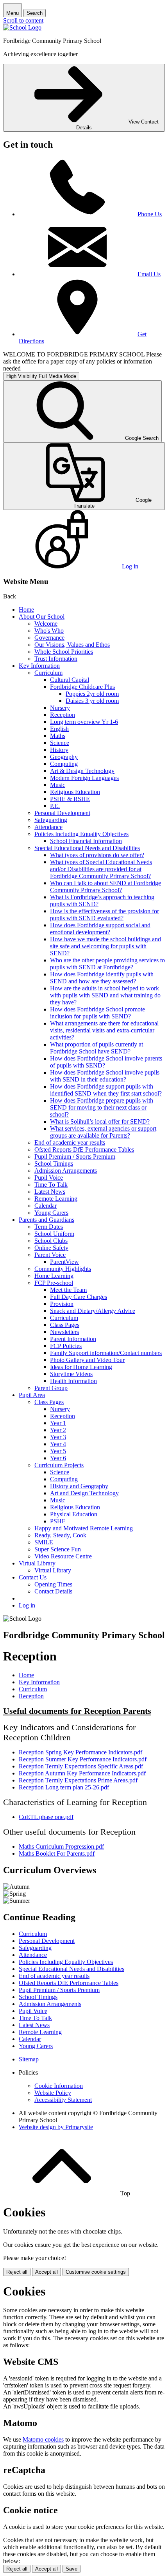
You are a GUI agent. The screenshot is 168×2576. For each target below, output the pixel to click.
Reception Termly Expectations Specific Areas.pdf (81, 1766)
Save (71, 2569)
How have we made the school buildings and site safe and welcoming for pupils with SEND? (105, 946)
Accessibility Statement (63, 2100)
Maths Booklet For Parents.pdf (57, 1853)
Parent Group (51, 1388)
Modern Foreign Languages (84, 778)
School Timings (54, 1164)
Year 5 (58, 1451)
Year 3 (58, 1437)
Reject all (17, 2272)
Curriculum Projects (59, 1465)
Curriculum (48, 673)
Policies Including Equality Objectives (81, 834)
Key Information (39, 666)
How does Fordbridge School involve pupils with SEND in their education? (105, 1076)
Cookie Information (59, 2086)
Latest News (50, 1192)
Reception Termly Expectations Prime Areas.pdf (78, 1780)
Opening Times (53, 1584)
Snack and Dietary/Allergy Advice (93, 1311)
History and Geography (79, 1486)
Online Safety (51, 1248)
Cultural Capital (70, 680)
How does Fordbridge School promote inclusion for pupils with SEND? (97, 1013)
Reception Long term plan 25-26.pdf (64, 1787)
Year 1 (58, 1423)
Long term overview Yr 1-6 (84, 722)
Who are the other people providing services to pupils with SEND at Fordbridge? (107, 964)
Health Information (73, 1381)
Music (58, 785)
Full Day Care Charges (79, 1297)
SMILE (44, 1542)
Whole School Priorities (64, 652)
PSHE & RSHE (70, 799)
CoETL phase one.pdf (46, 1817)
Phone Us (150, 214)
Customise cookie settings (96, 2272)
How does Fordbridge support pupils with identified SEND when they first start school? (106, 1090)
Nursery (60, 708)
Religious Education (75, 792)
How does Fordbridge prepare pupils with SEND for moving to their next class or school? (102, 1107)
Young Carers (51, 1213)
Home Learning (54, 1276)
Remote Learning (56, 1199)
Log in (27, 1605)
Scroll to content (23, 20)
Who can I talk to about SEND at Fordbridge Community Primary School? (105, 887)
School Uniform (54, 1234)
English (59, 729)
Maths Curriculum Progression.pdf (61, 1846)
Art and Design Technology (84, 1493)
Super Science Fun (58, 1549)
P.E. (55, 806)
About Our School (42, 617)
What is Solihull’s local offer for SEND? (100, 1121)
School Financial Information (86, 841)
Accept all (46, 2272)
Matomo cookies (43, 2439)
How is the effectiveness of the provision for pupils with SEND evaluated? (105, 915)
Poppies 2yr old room (92, 694)
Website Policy (53, 2093)
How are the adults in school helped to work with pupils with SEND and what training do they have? (105, 995)
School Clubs (51, 1241)
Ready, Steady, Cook (60, 1535)
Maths (58, 736)
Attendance (48, 827)
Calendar (46, 1206)
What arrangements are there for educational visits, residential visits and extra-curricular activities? (104, 1030)
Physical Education (74, 1514)
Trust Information (56, 659)
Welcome (46, 624)
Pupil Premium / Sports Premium (75, 1157)
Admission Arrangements (66, 1171)
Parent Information (73, 1339)
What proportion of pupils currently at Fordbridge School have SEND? (97, 1048)
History (59, 750)
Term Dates (49, 1227)
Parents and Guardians (46, 1220)
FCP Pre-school (54, 1283)
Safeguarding (51, 820)
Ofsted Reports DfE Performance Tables (84, 1149)
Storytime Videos (71, 1374)
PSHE (58, 1521)
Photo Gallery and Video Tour (87, 1360)
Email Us (149, 274)
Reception (63, 715)
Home (26, 610)
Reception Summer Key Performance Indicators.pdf (83, 1759)
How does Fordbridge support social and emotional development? (100, 929)
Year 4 (58, 1444)
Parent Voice (50, 1255)
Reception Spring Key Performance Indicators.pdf (80, 1752)
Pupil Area (32, 1395)
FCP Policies (66, 1346)
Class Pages (65, 1325)
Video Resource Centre (63, 1556)
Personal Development (62, 813)
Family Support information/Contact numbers (106, 1353)
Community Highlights (63, 1269)
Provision (62, 1304)
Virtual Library (37, 1563)
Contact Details (53, 1591)
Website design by (56, 2127)
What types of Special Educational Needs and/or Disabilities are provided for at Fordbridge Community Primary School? (101, 869)
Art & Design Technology (82, 771)
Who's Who (49, 631)
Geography (64, 757)
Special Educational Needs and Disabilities (87, 848)
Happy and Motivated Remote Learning (84, 1528)
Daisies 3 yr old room (92, 701)
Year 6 (58, 1458)
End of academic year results (70, 1142)
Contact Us (33, 1577)
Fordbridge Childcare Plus (82, 687)
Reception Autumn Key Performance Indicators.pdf (82, 1773)
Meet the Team (68, 1290)
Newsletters (64, 1332)
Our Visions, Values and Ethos (72, 645)
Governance (49, 638)
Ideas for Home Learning (81, 1367)
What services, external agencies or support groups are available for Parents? (103, 1132)
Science (60, 743)
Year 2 (58, 1430)
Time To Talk (51, 1185)
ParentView (64, 1262)
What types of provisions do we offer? (97, 855)
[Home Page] (22, 27)
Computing (64, 764)
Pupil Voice (49, 1178)
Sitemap (29, 2059)
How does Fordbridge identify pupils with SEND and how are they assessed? (102, 978)
